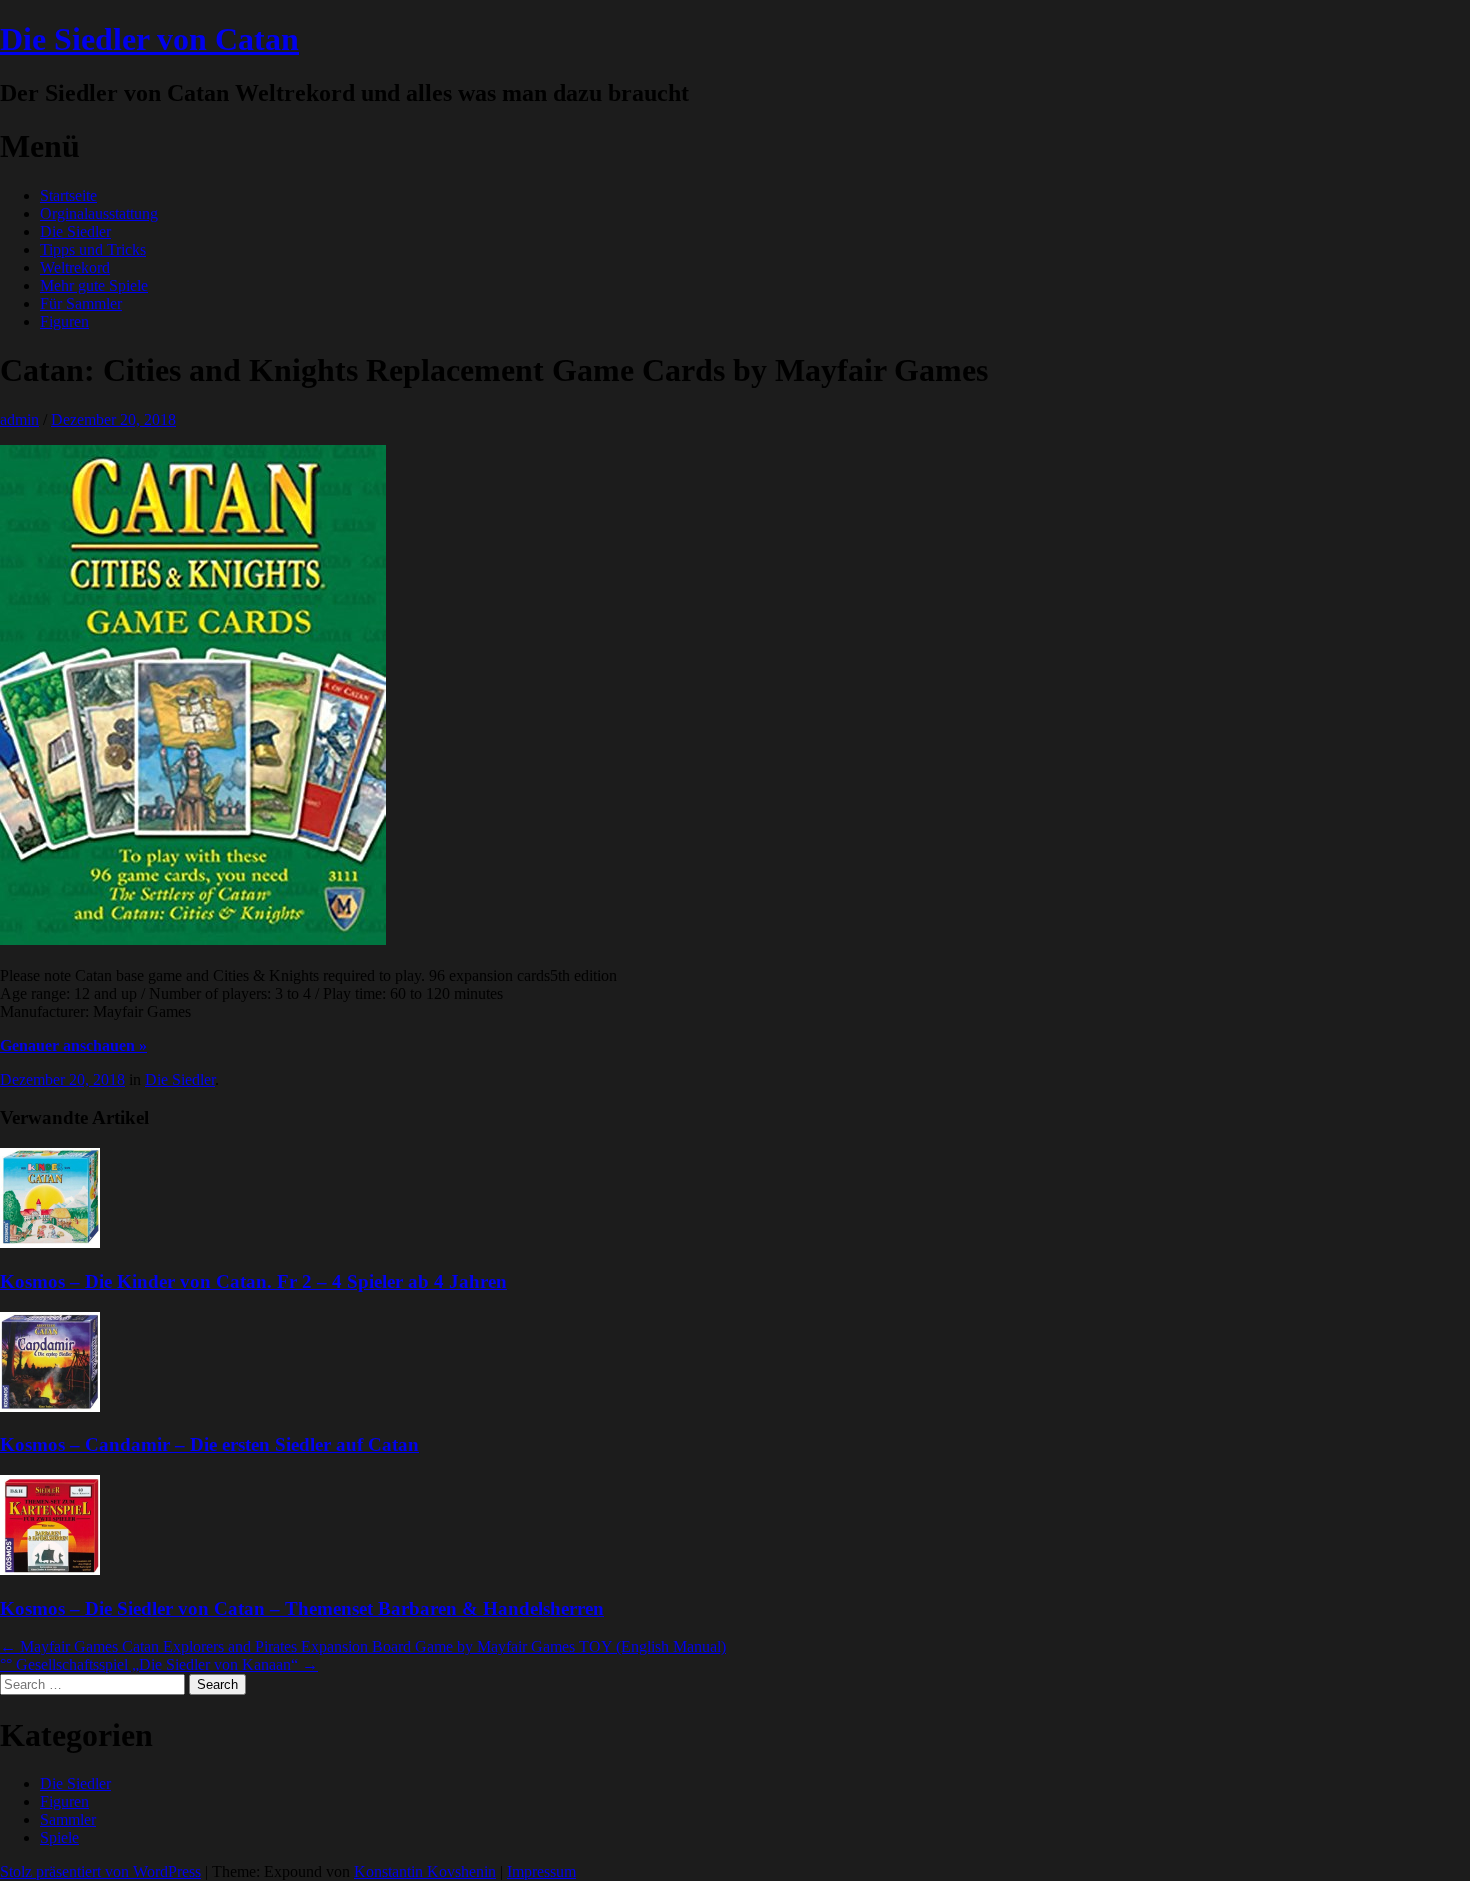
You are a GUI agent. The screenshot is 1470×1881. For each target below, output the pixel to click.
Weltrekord (75, 267)
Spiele (59, 1837)
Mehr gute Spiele (94, 285)
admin (19, 419)
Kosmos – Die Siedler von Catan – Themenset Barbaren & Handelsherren (302, 1608)
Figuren (64, 321)
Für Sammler (81, 303)
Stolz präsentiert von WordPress (100, 1871)
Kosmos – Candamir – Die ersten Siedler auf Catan (209, 1444)
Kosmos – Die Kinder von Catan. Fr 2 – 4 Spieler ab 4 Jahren (253, 1281)
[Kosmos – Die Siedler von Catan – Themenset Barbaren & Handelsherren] (50, 1569)
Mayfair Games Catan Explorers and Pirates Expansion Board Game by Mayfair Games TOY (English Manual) (363, 1646)
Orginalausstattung (99, 213)
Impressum (541, 1871)
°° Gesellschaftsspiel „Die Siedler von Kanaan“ (159, 1664)
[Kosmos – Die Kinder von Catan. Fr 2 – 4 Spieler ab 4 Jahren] (50, 1242)
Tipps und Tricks (93, 249)
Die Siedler (75, 231)
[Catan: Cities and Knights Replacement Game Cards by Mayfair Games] (193, 939)
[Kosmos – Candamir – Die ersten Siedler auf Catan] (50, 1406)
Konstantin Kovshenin (425, 1871)
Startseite (68, 195)
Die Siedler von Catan (149, 39)
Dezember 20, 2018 (113, 419)
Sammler (68, 1819)
